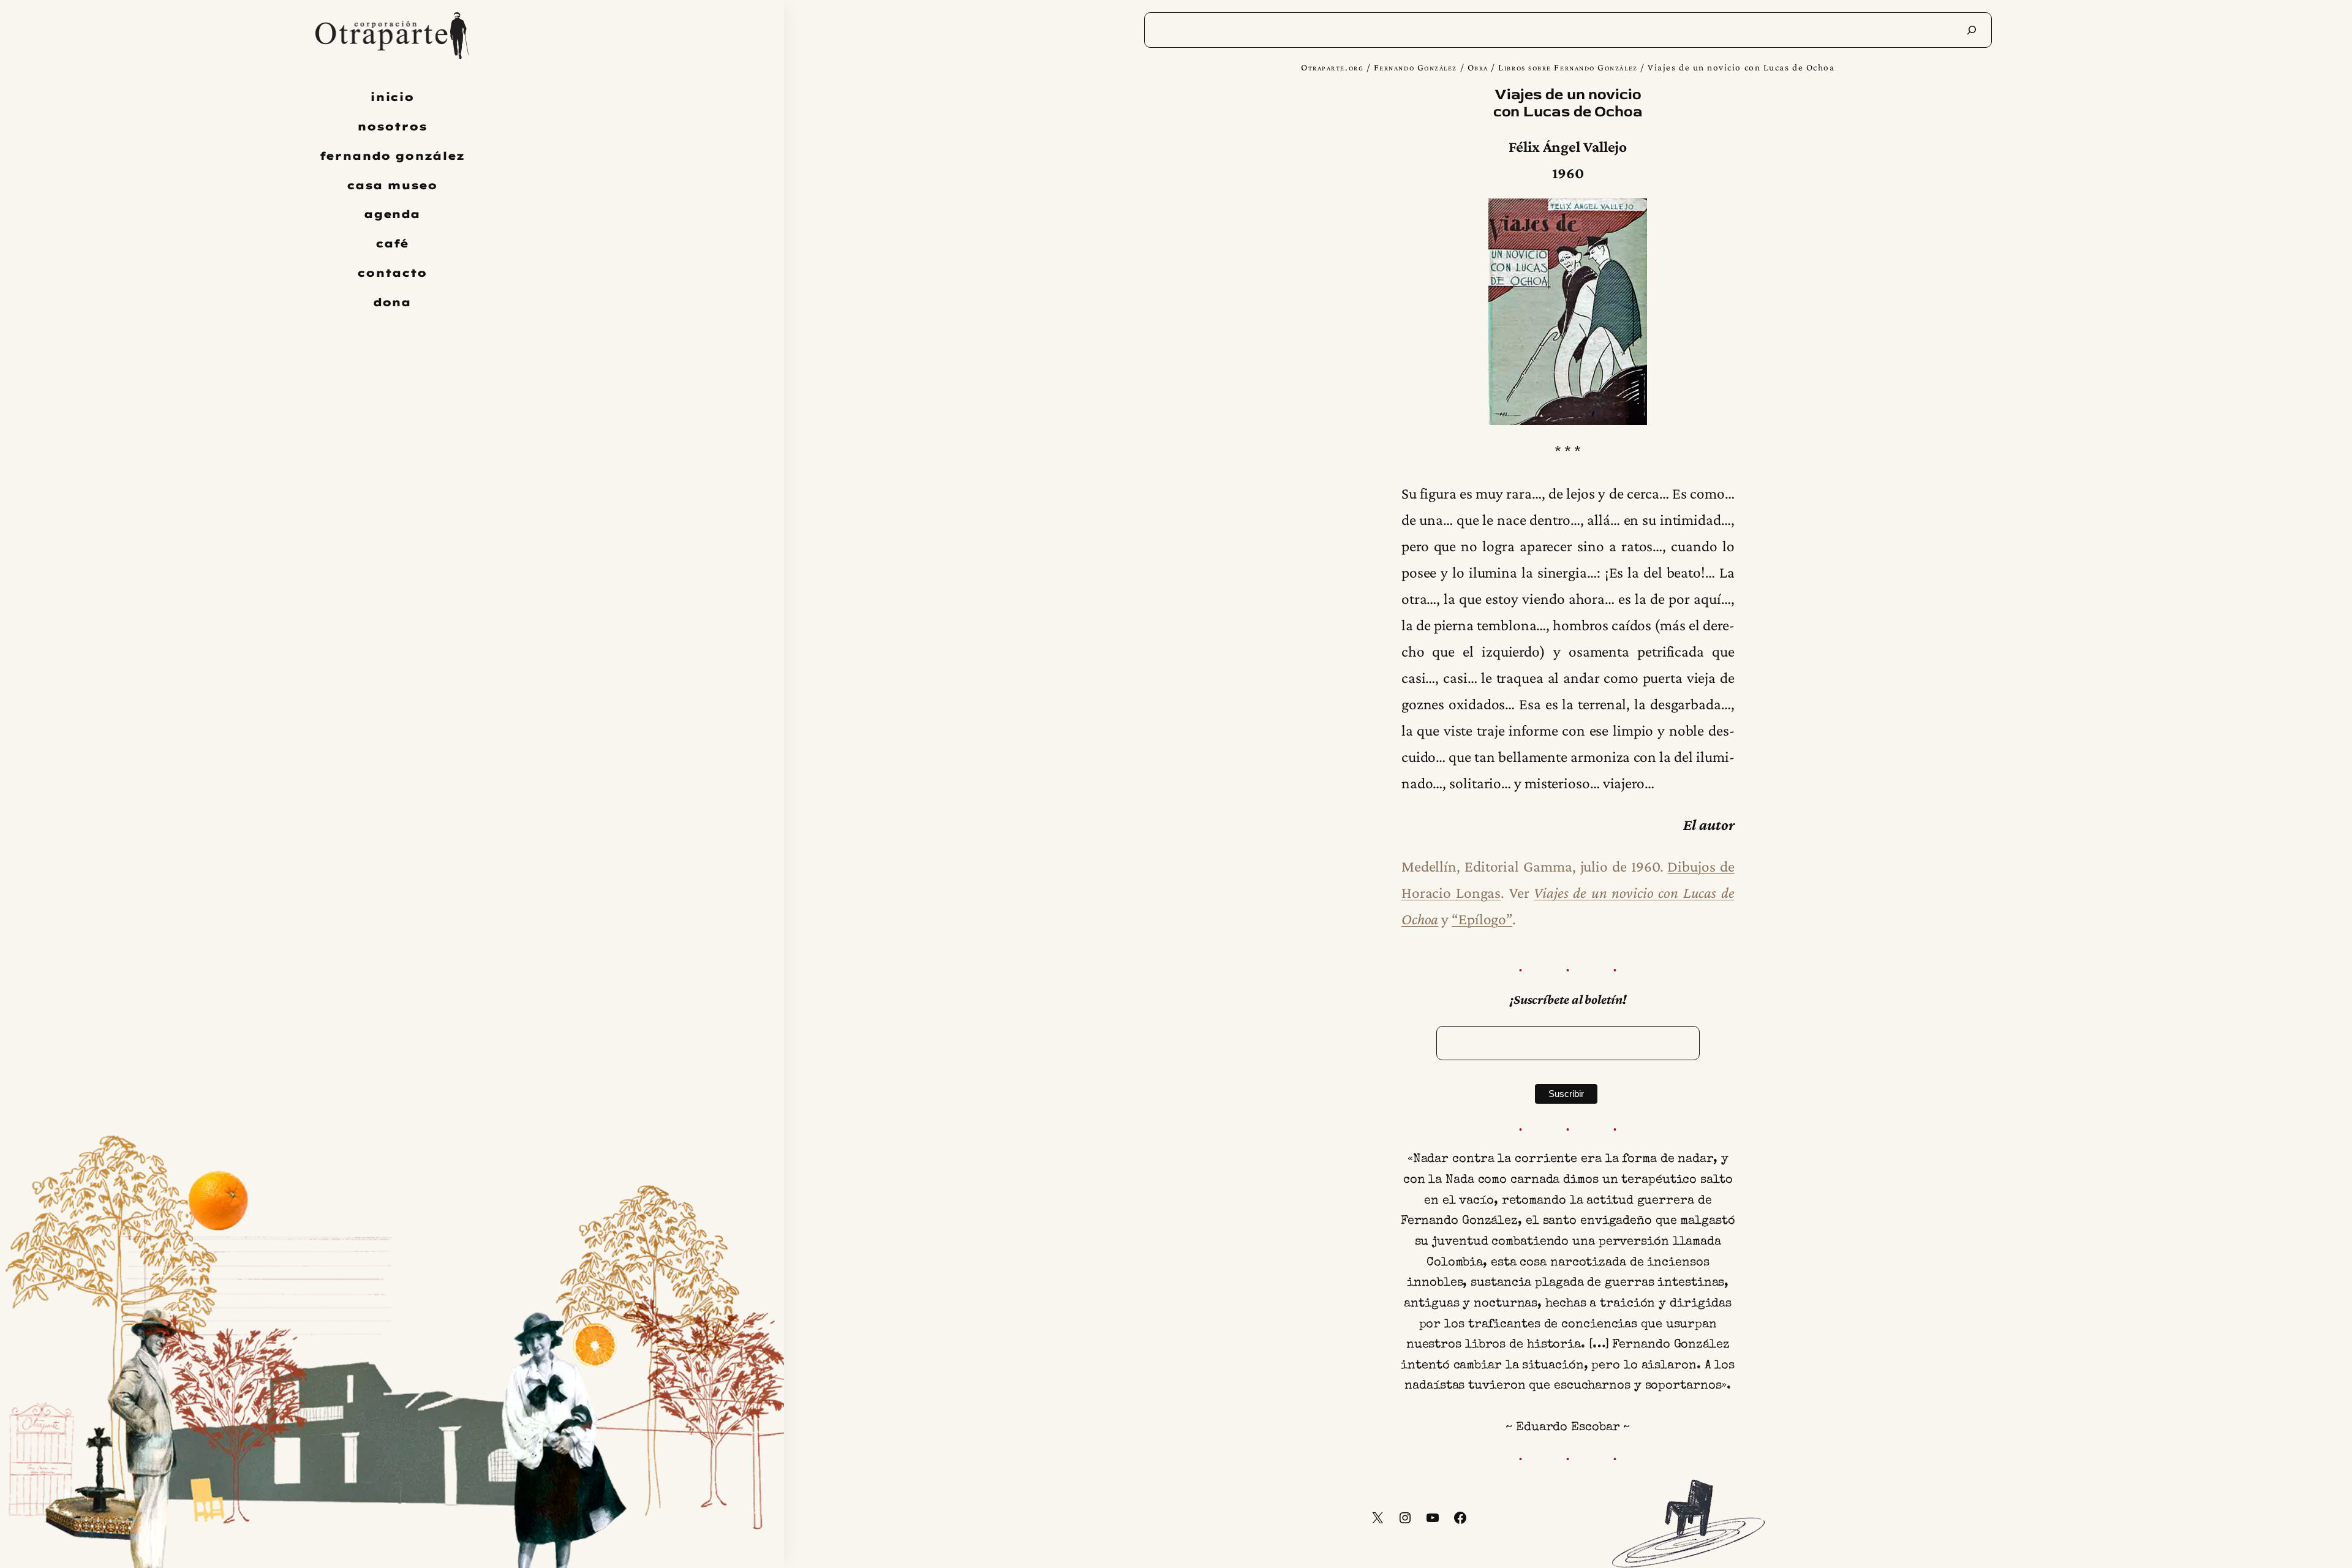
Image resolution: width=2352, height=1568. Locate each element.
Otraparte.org (1332, 67)
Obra (1478, 67)
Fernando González (1415, 67)
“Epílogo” (1482, 919)
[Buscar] (1972, 30)
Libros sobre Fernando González (1568, 67)
